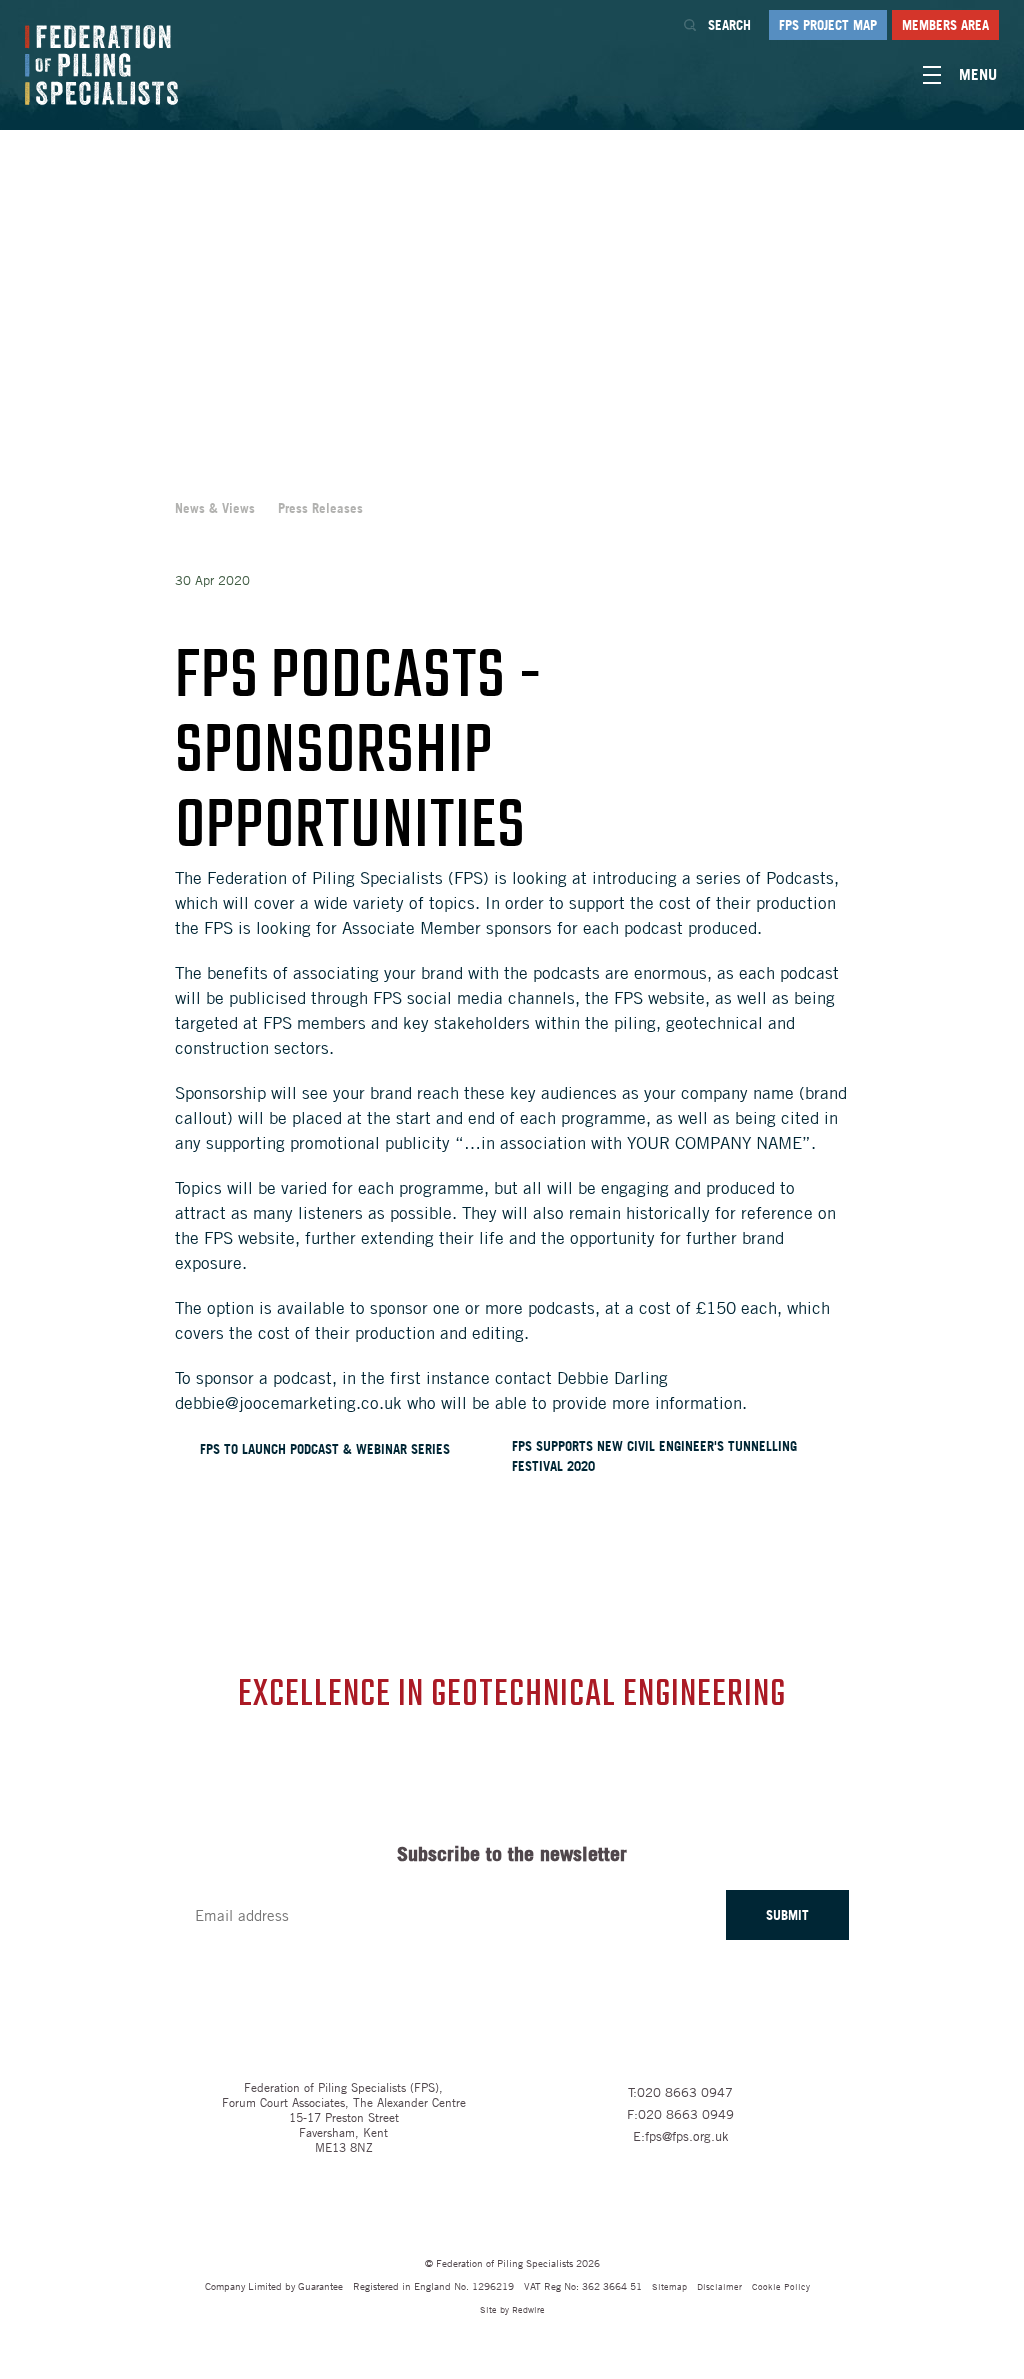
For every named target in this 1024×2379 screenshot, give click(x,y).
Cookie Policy (781, 2285)
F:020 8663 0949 (680, 2114)
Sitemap (669, 2285)
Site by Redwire (512, 2308)
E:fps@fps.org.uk (681, 2136)
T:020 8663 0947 (680, 2092)
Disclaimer (719, 2285)
